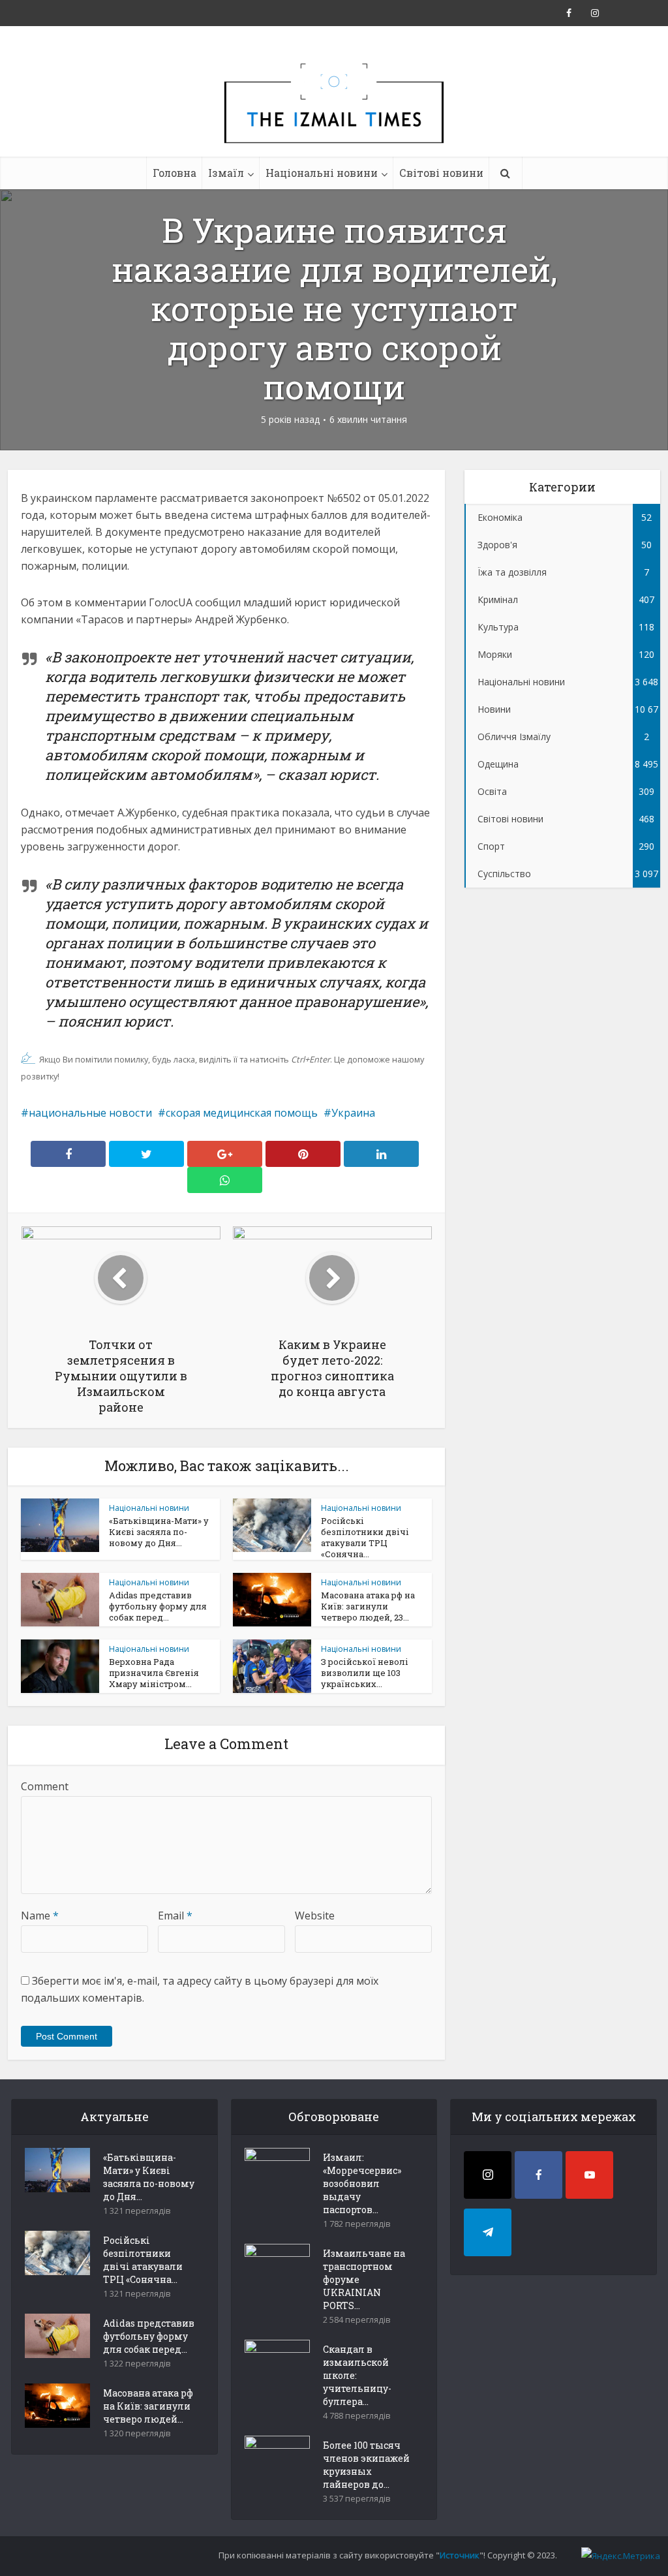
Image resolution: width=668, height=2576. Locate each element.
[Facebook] (539, 2175)
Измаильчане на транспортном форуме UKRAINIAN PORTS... (364, 2279)
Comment (45, 1786)
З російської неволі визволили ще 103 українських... (365, 1673)
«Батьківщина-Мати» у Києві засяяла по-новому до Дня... (159, 1532)
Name (40, 1916)
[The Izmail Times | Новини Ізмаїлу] (334, 117)
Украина (353, 1113)
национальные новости (90, 1113)
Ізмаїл (226, 173)
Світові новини (441, 173)
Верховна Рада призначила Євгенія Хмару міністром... (154, 1673)
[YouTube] (589, 2175)
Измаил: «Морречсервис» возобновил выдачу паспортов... (362, 2183)
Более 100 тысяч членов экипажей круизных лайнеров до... (366, 2465)
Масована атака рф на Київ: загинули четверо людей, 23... (368, 1606)
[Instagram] (488, 2175)
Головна (175, 173)
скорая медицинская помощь (242, 1113)
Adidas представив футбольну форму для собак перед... (158, 1606)
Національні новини (322, 173)
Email (175, 1916)
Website (315, 1916)
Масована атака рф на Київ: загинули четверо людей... (148, 2406)
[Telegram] (488, 2232)
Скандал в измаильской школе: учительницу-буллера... (357, 2375)
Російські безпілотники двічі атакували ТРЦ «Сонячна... (365, 1537)
